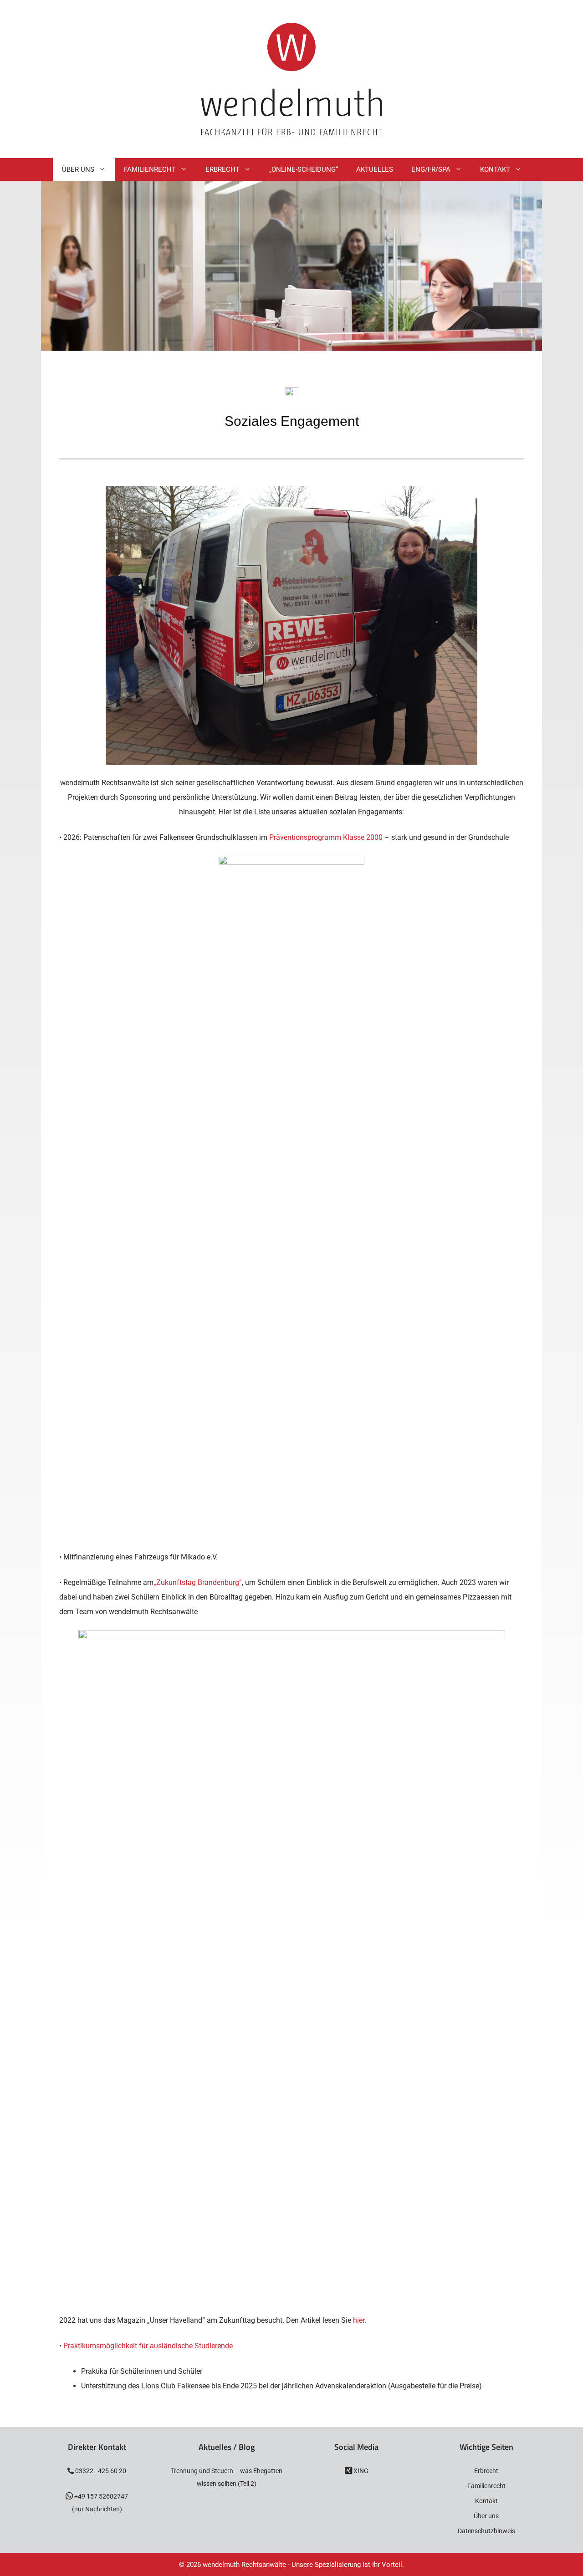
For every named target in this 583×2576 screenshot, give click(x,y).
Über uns (486, 2516)
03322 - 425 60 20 (100, 2471)
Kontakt (495, 169)
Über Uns (78, 169)
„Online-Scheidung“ (304, 169)
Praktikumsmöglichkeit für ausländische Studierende (148, 2346)
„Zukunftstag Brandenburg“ (198, 1582)
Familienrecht (150, 169)
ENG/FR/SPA (431, 169)
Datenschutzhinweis (486, 2531)
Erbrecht (222, 169)
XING (360, 2471)
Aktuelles (375, 169)
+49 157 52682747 (100, 2496)
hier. (360, 2320)
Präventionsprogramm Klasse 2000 (327, 837)
